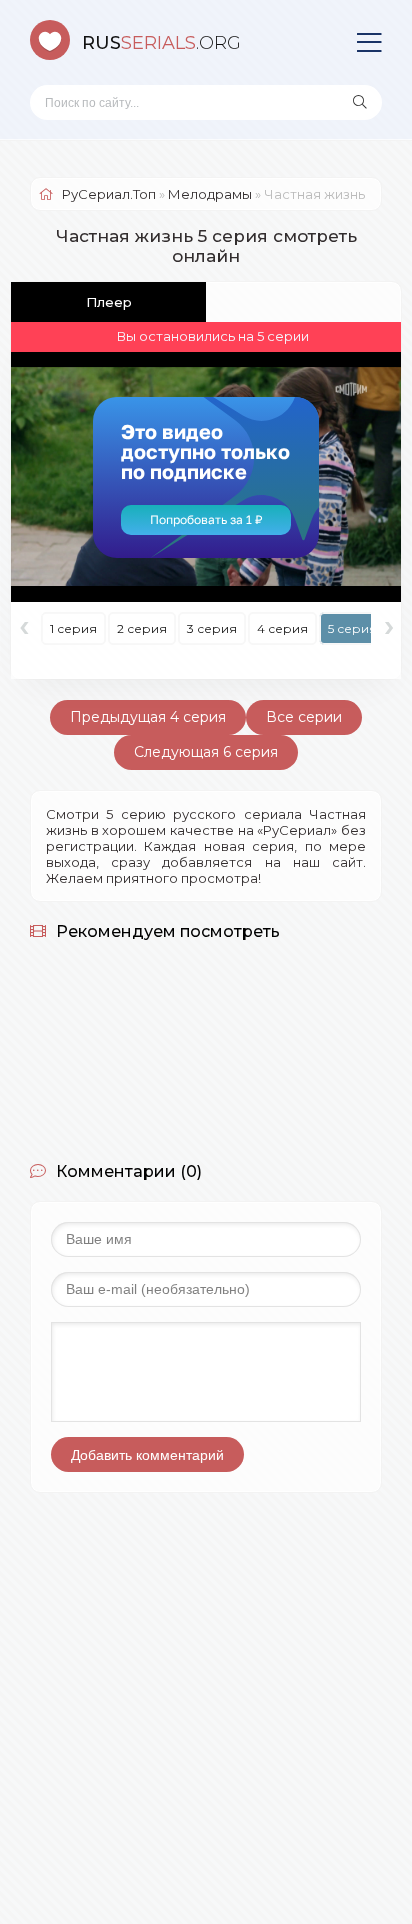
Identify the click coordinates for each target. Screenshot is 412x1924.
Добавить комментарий (147, 1455)
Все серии (304, 717)
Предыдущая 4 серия (148, 717)
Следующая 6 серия (206, 752)
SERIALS (161, 43)
